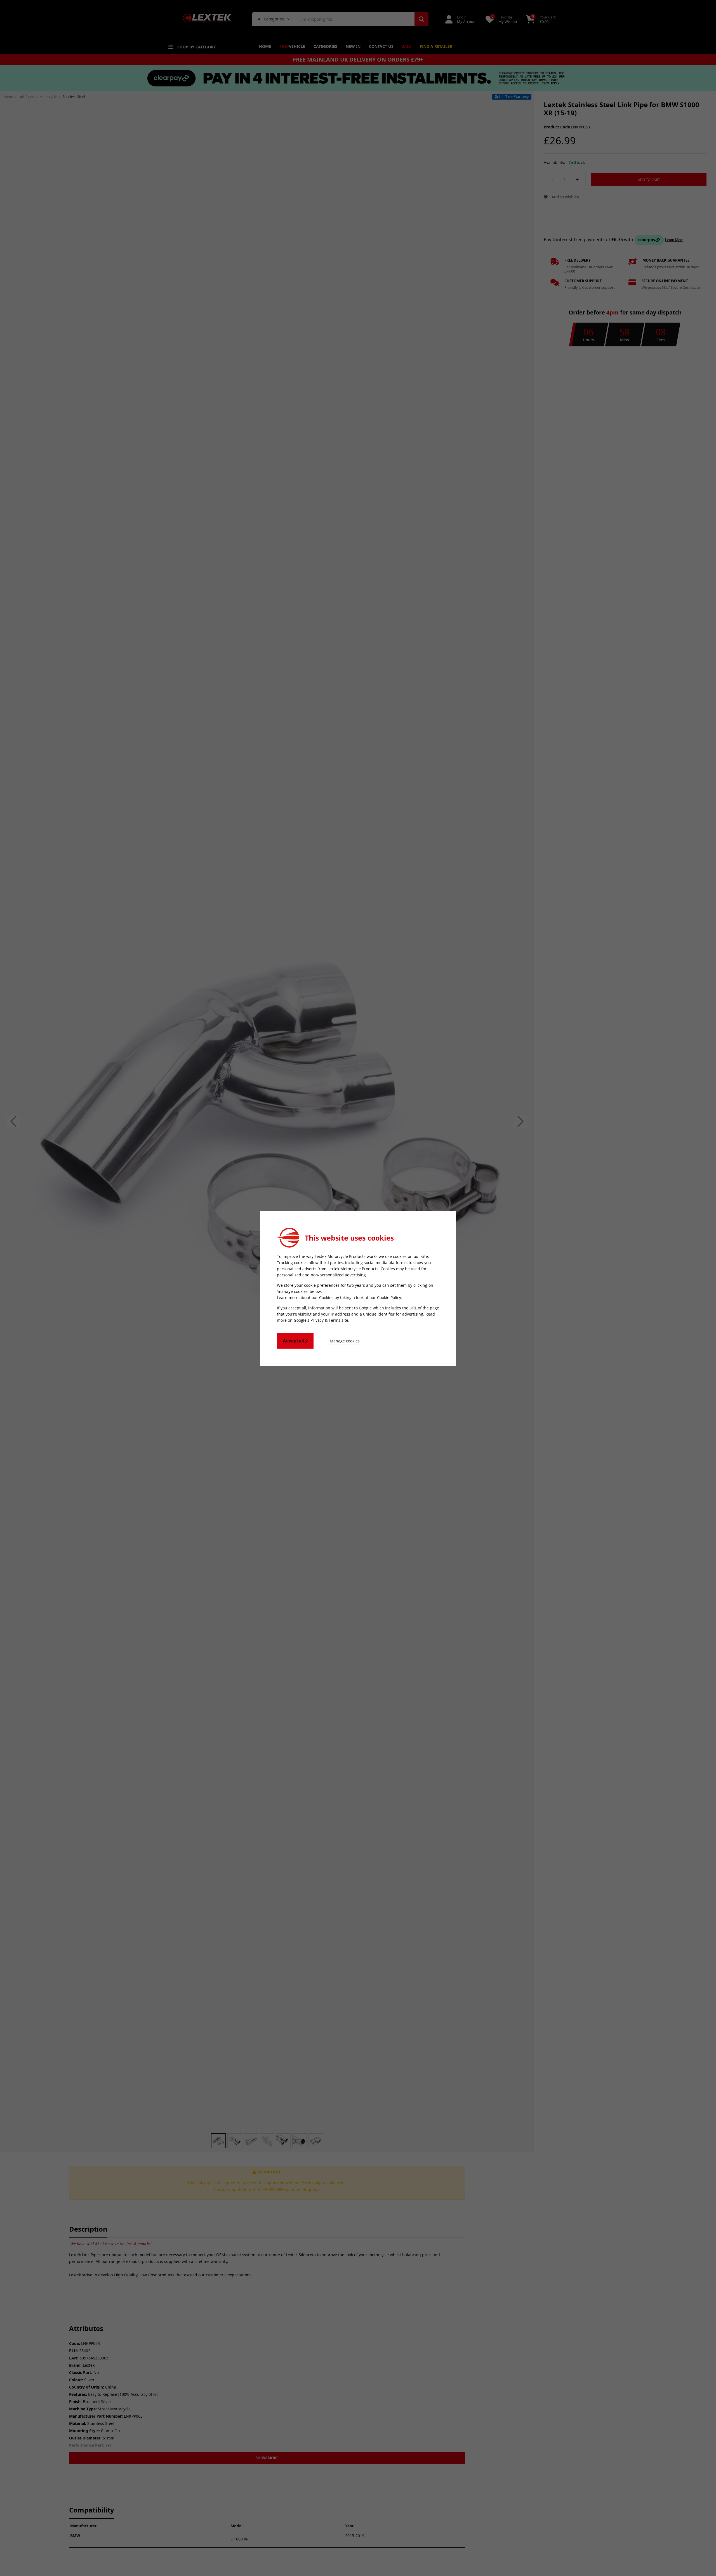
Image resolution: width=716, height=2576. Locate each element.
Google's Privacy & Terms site (321, 1320)
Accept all (294, 1341)
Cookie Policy (389, 1297)
